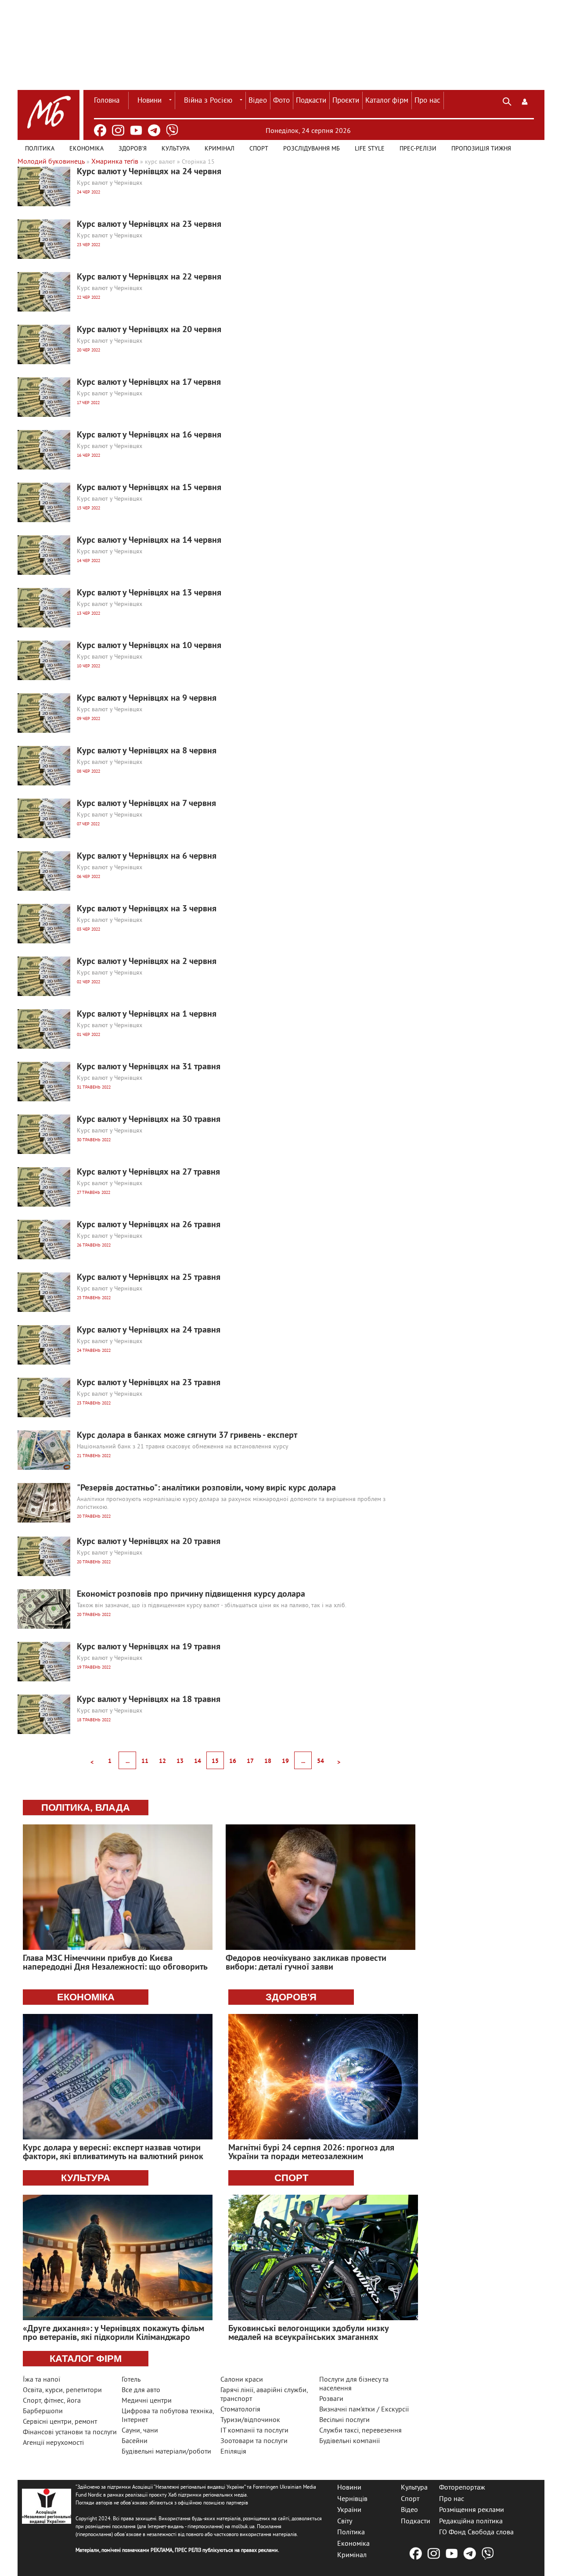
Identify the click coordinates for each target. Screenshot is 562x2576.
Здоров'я (133, 149)
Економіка (86, 149)
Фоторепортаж (462, 2488)
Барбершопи (43, 2411)
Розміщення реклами (472, 2510)
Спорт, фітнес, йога (52, 2401)
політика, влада (86, 1807)
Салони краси (242, 2380)
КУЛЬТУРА (86, 2178)
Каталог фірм (387, 101)
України (349, 2510)
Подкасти (311, 101)
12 (162, 1761)
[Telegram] (154, 130)
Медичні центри (147, 2401)
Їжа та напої (41, 2380)
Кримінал (220, 149)
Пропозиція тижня (481, 149)
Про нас (427, 101)
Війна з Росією (208, 101)
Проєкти (346, 101)
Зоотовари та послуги (254, 2441)
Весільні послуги (344, 2420)
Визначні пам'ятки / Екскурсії (364, 2410)
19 (285, 1761)
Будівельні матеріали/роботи (166, 2452)
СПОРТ (291, 2178)
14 (198, 1761)
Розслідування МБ (312, 149)
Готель (131, 2380)
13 (180, 1761)
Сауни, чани (140, 2431)
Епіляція (233, 2452)
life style (370, 149)
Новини (150, 101)
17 (250, 1761)
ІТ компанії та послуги (254, 2431)
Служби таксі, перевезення (360, 2431)
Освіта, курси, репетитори (62, 2390)
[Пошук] (507, 100)
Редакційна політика (471, 2521)
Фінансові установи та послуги (70, 2433)
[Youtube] (136, 130)
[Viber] (172, 130)
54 (321, 1761)
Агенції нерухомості (53, 2443)
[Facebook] (100, 130)
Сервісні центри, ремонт (60, 2422)
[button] (525, 100)
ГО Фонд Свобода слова (476, 2533)
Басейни (135, 2441)
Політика (40, 149)
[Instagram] (118, 130)
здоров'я (291, 1997)
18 (268, 1761)
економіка (86, 1997)
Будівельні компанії (349, 2441)
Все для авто (141, 2390)
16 (233, 1761)
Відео (258, 101)
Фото (281, 101)
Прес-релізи (418, 149)
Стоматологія (240, 2410)
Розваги (331, 2399)
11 (145, 1761)
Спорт (259, 149)
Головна (107, 101)
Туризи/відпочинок (250, 2420)
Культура (176, 149)
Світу (345, 2521)
